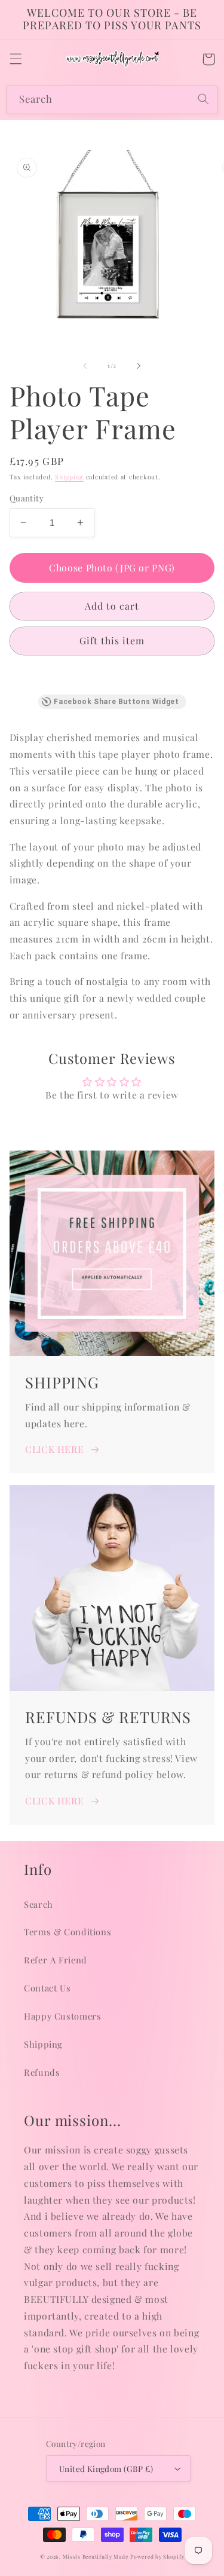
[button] (16, 59)
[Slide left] (85, 366)
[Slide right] (139, 366)
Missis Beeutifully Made (96, 2557)
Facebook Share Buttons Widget (116, 702)
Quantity (27, 498)
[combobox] (112, 100)
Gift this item (112, 640)
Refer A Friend (56, 1960)
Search (39, 1904)
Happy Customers (62, 2016)
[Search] (204, 99)
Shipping (69, 477)
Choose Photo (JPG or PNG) (112, 567)
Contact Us (47, 1988)
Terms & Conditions (67, 1932)
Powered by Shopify (157, 2557)
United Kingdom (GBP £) (106, 2468)
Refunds (42, 2072)
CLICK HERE (54, 1449)
